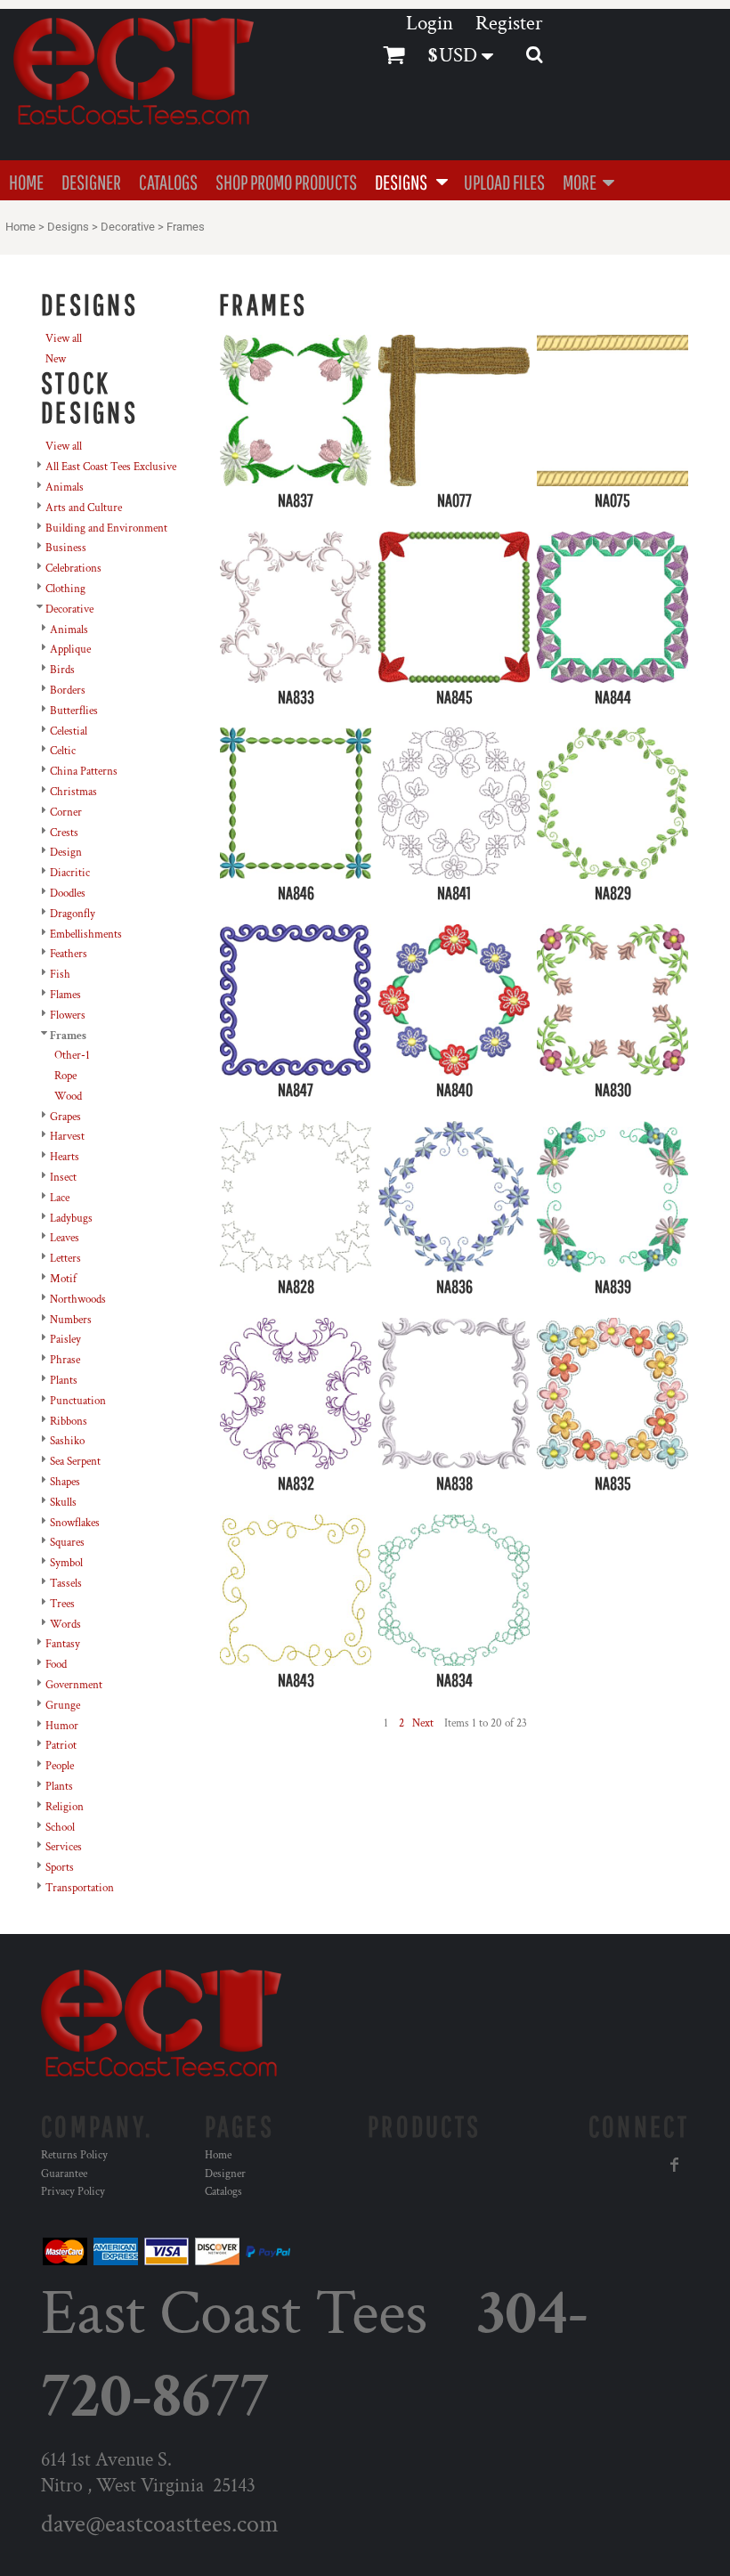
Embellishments (86, 935)
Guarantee (64, 2174)
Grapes (65, 1117)
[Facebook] (675, 2165)
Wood (68, 1097)
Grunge (63, 1706)
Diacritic (70, 873)
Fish (60, 975)
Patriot (61, 1746)
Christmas (73, 792)
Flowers (68, 1016)
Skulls (63, 1503)
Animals (65, 488)
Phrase (65, 1360)
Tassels (66, 1584)
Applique (70, 650)
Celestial (69, 731)
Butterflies (74, 711)
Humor (62, 1726)
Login (430, 23)
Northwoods (78, 1300)
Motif (63, 1279)
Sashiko (67, 1441)
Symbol (66, 1563)
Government (74, 1685)
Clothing (65, 589)
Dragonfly (73, 914)
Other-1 (72, 1056)
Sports (60, 1868)
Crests (64, 833)
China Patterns (84, 772)
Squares (67, 1543)
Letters (65, 1259)
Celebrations (73, 569)
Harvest (67, 1137)
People (60, 1766)
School (60, 1828)
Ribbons (69, 1422)
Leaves (65, 1238)
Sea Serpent (75, 1462)
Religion (65, 1807)
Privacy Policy (73, 2192)
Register (509, 23)
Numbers (71, 1320)
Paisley (65, 1340)
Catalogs (223, 2192)
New (56, 359)
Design (66, 853)
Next (423, 1723)
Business (66, 548)
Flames (65, 995)
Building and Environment (106, 528)
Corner (66, 813)
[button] (410, 180)
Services (64, 1847)
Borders (68, 691)
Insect (63, 1178)
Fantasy (63, 1644)
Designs (68, 227)
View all (64, 339)
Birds (62, 670)
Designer (225, 2174)
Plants (64, 1381)
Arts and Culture (84, 508)
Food (56, 1665)
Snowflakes (75, 1523)
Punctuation (78, 1401)
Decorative (128, 227)
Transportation (80, 1888)
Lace (60, 1198)
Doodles (68, 894)
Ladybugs (71, 1219)
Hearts (65, 1157)
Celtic (63, 751)
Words (65, 1625)
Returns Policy (74, 2155)
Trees (62, 1604)
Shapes (65, 1482)
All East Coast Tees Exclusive (111, 467)
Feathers (69, 954)
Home (20, 227)
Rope (65, 1076)
